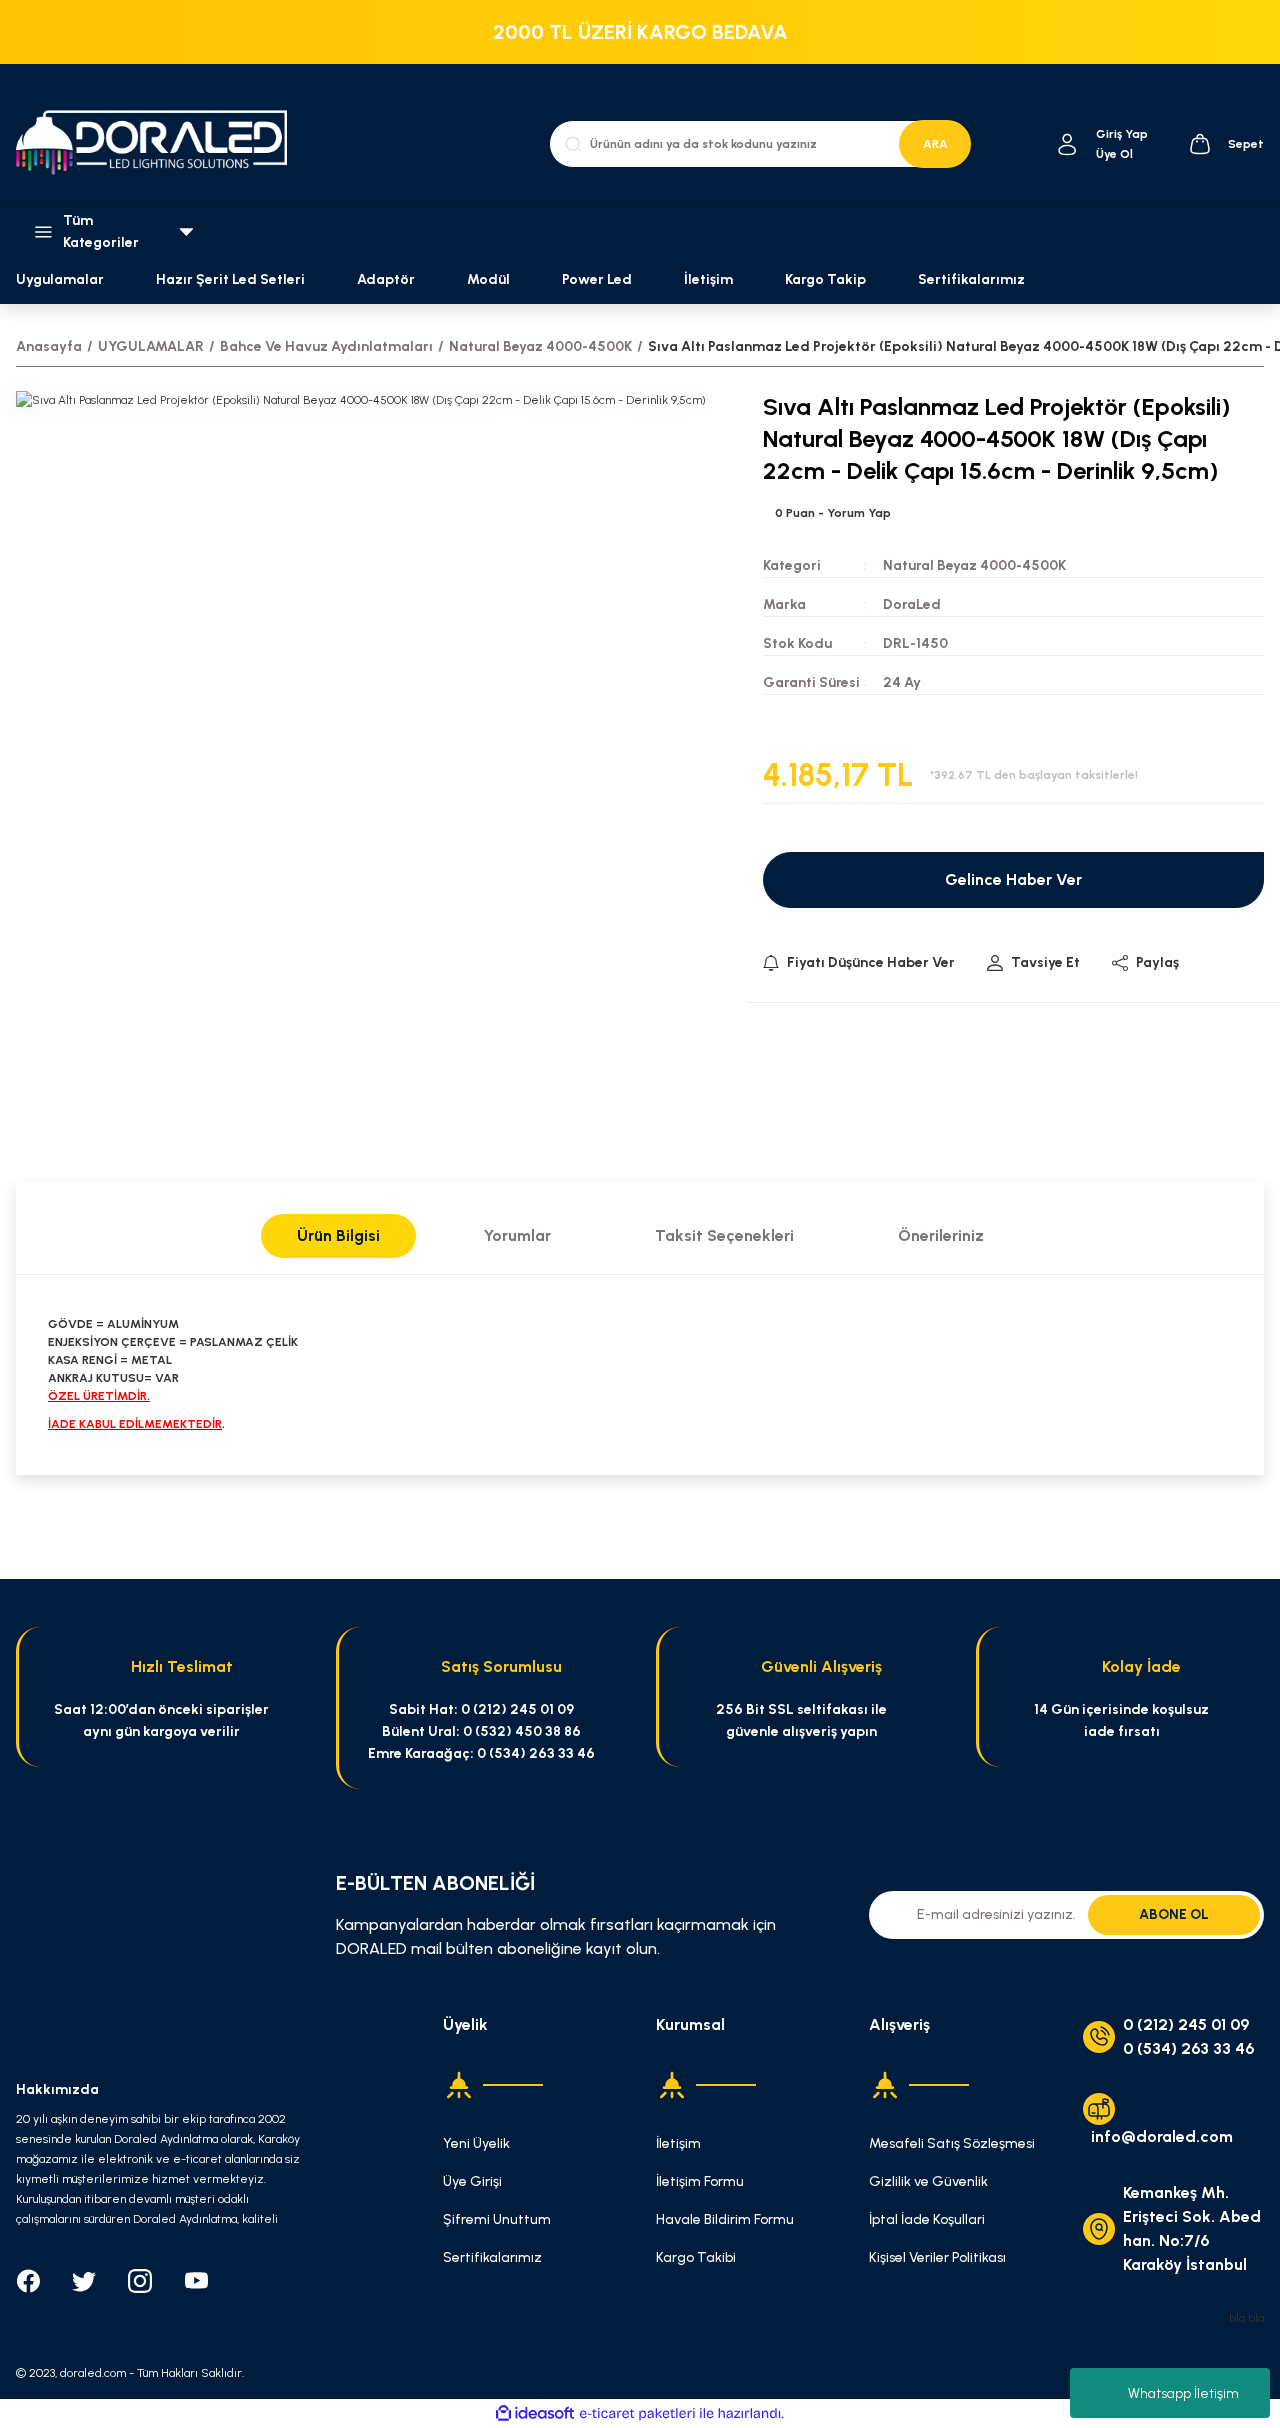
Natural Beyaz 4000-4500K (974, 565)
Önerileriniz (941, 1235)
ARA (935, 144)
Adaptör (386, 279)
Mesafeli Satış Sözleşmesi (952, 2143)
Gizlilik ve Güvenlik (928, 2181)
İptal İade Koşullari (927, 2219)
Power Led (597, 279)
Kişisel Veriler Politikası (937, 2257)
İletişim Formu (700, 2181)
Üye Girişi (472, 2181)
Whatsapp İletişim (1183, 2393)
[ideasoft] (535, 2413)
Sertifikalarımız (971, 279)
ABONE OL (1174, 1914)
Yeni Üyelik (476, 2143)
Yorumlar (517, 1235)
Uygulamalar (60, 279)
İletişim (708, 279)
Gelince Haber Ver (1013, 879)
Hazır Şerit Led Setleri (230, 279)
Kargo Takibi (696, 2257)
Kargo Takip (825, 279)
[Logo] (160, 144)
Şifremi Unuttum (497, 2219)
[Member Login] (1067, 144)
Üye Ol (1114, 154)
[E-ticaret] (637, 2413)
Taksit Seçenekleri (724, 1235)
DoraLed (912, 604)
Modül (488, 279)
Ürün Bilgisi (338, 1235)
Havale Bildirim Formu (725, 2219)
